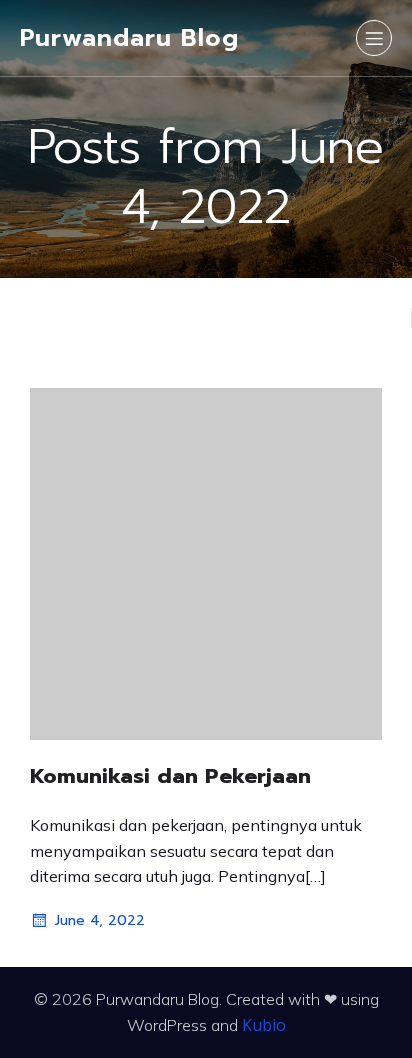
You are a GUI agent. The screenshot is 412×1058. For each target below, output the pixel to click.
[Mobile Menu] (374, 38)
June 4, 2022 (100, 920)
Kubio (264, 1025)
